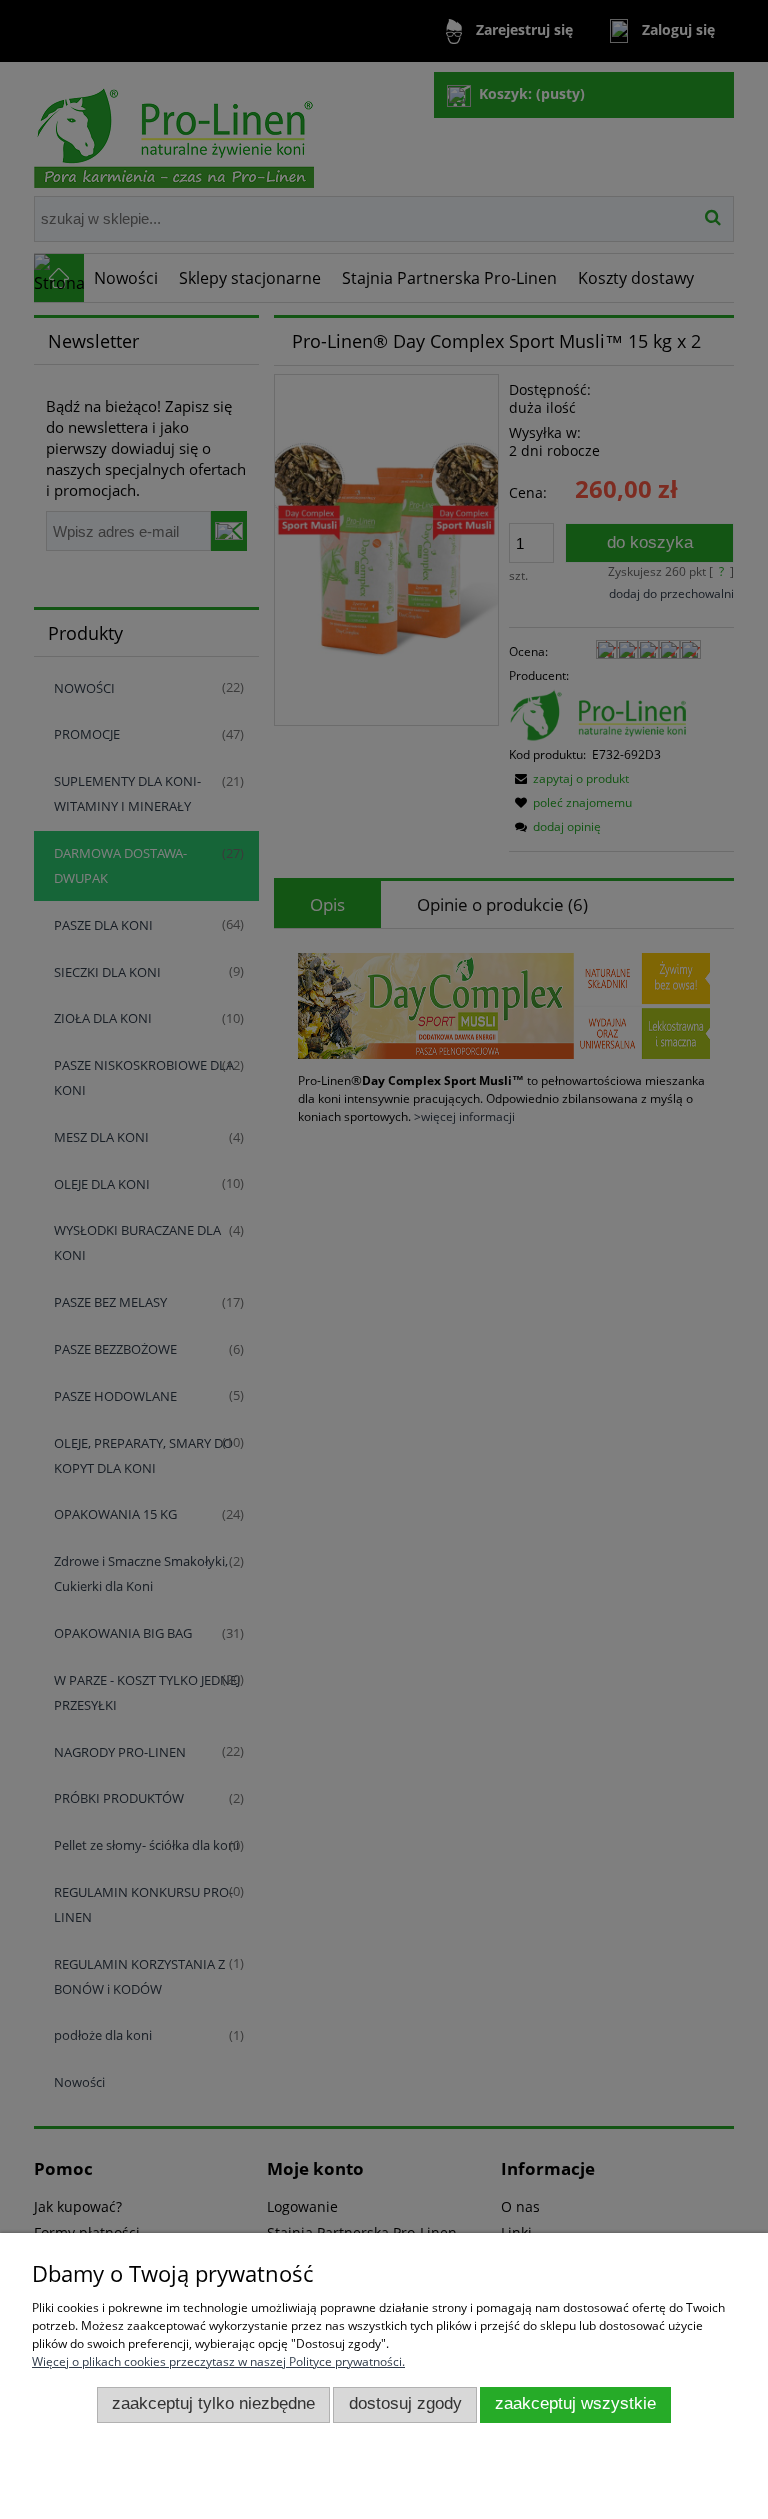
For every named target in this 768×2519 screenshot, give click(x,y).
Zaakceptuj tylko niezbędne (213, 2403)
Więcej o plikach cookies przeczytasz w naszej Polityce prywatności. (218, 2361)
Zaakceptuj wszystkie (575, 2403)
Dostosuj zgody (405, 2403)
